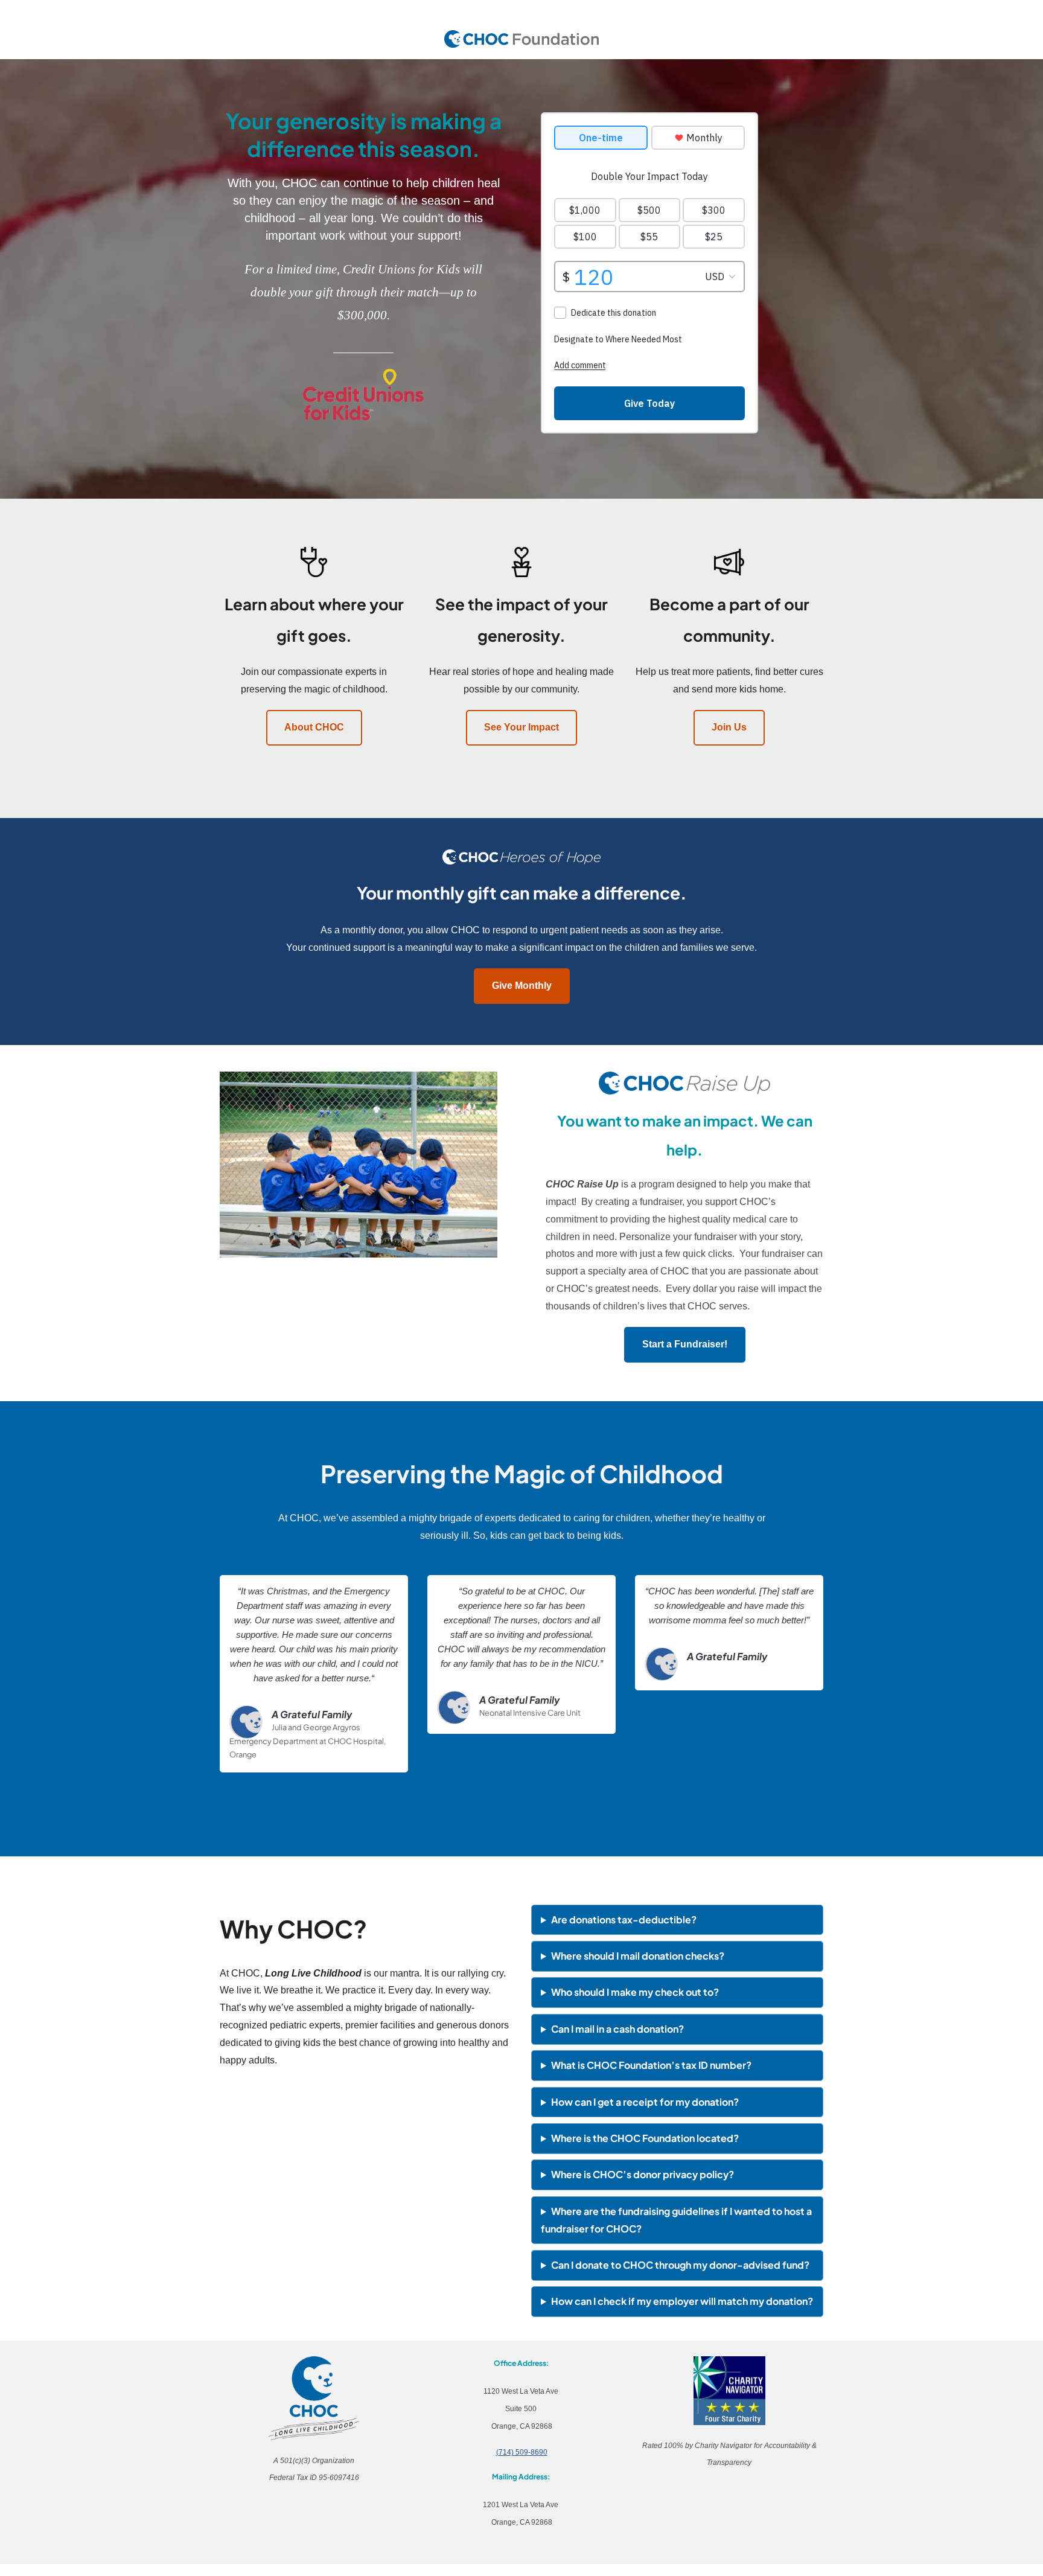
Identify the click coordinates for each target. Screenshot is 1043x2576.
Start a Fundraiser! (685, 1344)
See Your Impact (521, 727)
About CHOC (314, 727)
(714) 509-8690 (522, 2452)
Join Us (729, 727)
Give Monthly (522, 986)
